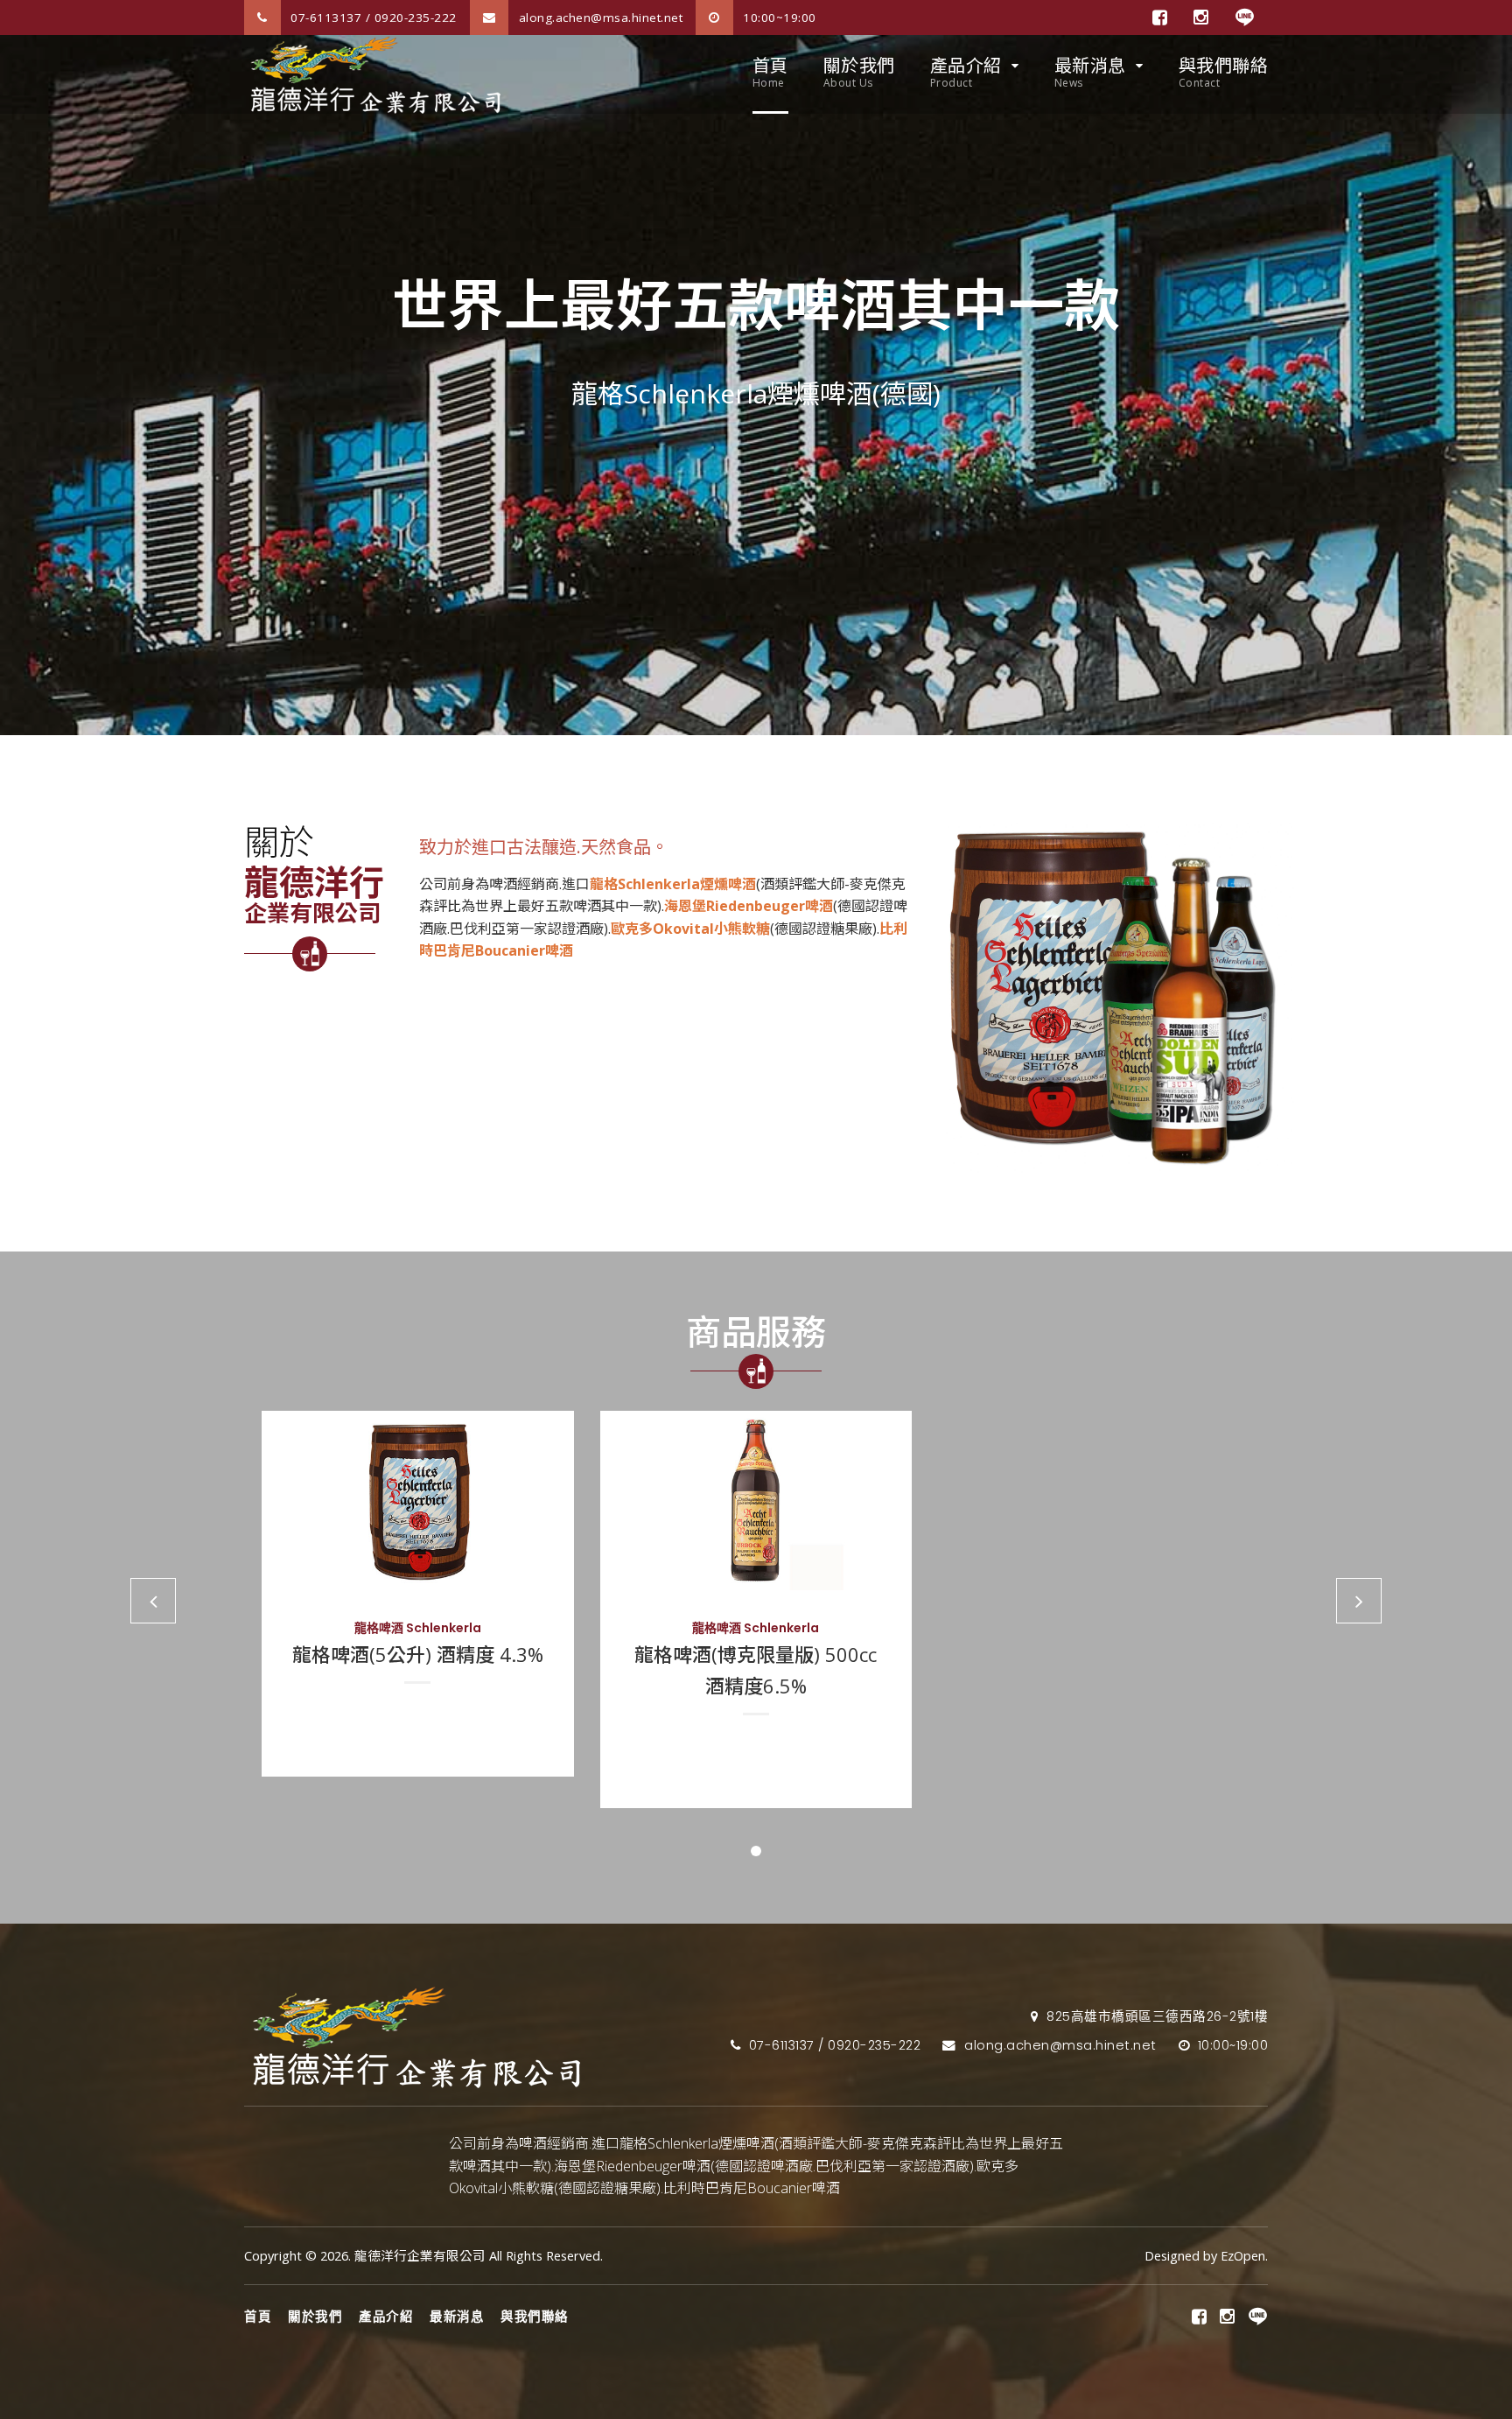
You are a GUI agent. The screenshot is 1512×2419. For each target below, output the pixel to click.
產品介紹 (966, 72)
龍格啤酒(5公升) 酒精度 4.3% (418, 1654)
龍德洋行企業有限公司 (420, 2256)
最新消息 (1090, 72)
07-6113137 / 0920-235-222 (372, 18)
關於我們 (859, 72)
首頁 (770, 72)
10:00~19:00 (778, 18)
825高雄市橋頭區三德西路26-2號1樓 (1155, 2016)
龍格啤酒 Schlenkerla (418, 1628)
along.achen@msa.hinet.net (598, 18)
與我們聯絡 (1224, 72)
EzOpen (1243, 2256)
